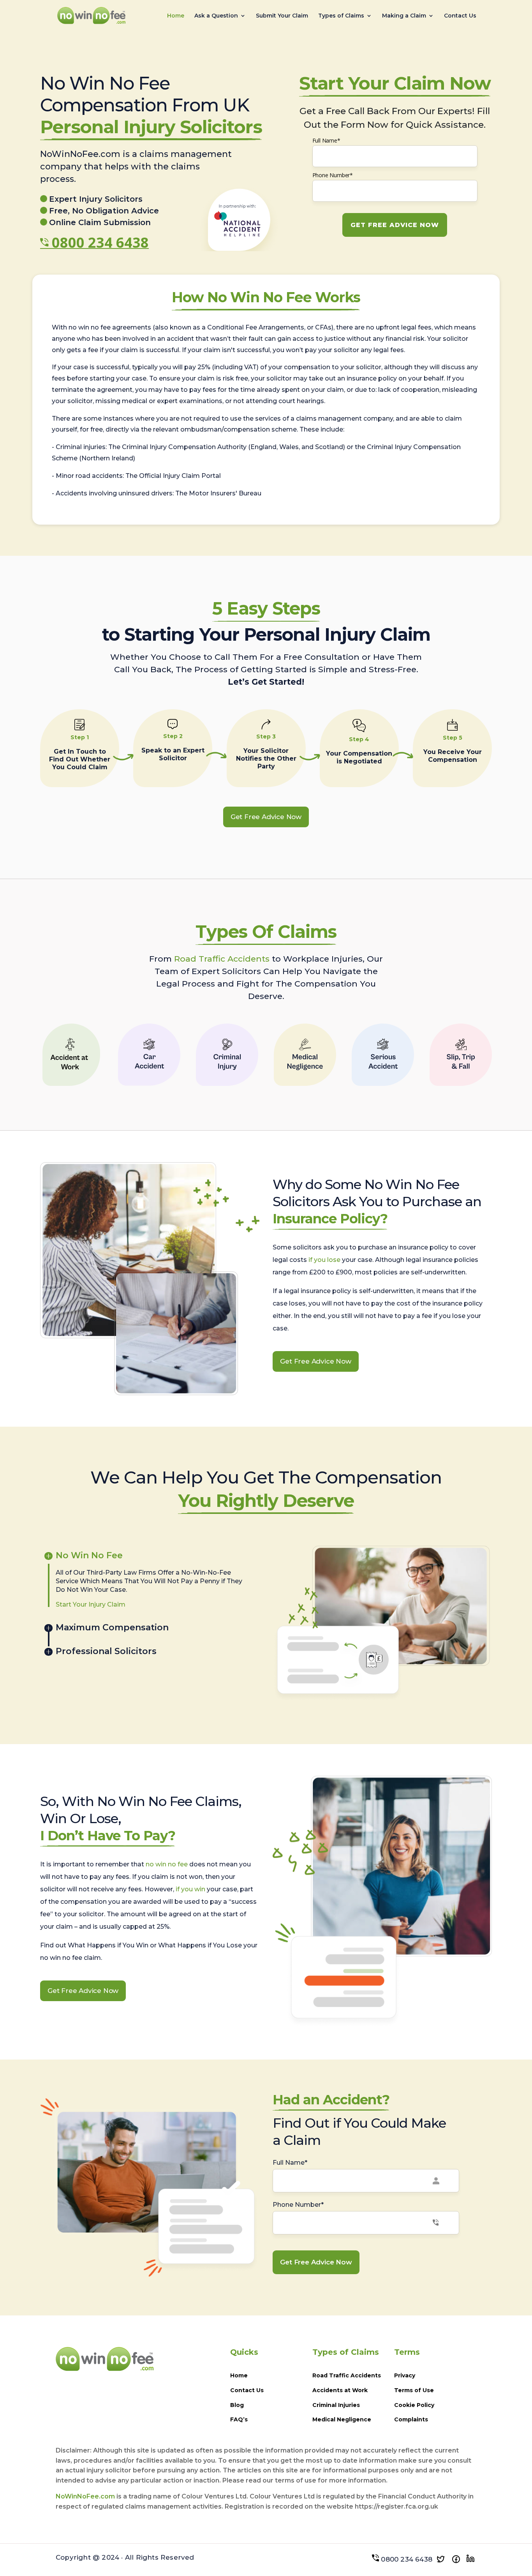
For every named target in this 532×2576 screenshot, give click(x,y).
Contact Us (460, 16)
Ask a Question (216, 16)
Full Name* (326, 140)
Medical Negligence (342, 2419)
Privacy (405, 2375)
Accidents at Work (340, 2390)
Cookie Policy (414, 2405)
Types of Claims (341, 16)
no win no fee (167, 1864)
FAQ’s (239, 2419)
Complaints (411, 2419)
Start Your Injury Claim (91, 1604)
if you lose (324, 1260)
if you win (190, 1889)
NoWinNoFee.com (85, 2496)
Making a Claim (404, 16)
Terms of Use (414, 2390)
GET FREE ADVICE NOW (395, 225)
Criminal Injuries (336, 2405)
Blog (237, 2405)
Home (176, 16)
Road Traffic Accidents (222, 959)
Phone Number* (333, 175)
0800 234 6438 (100, 242)
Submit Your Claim (282, 16)
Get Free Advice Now (266, 817)
